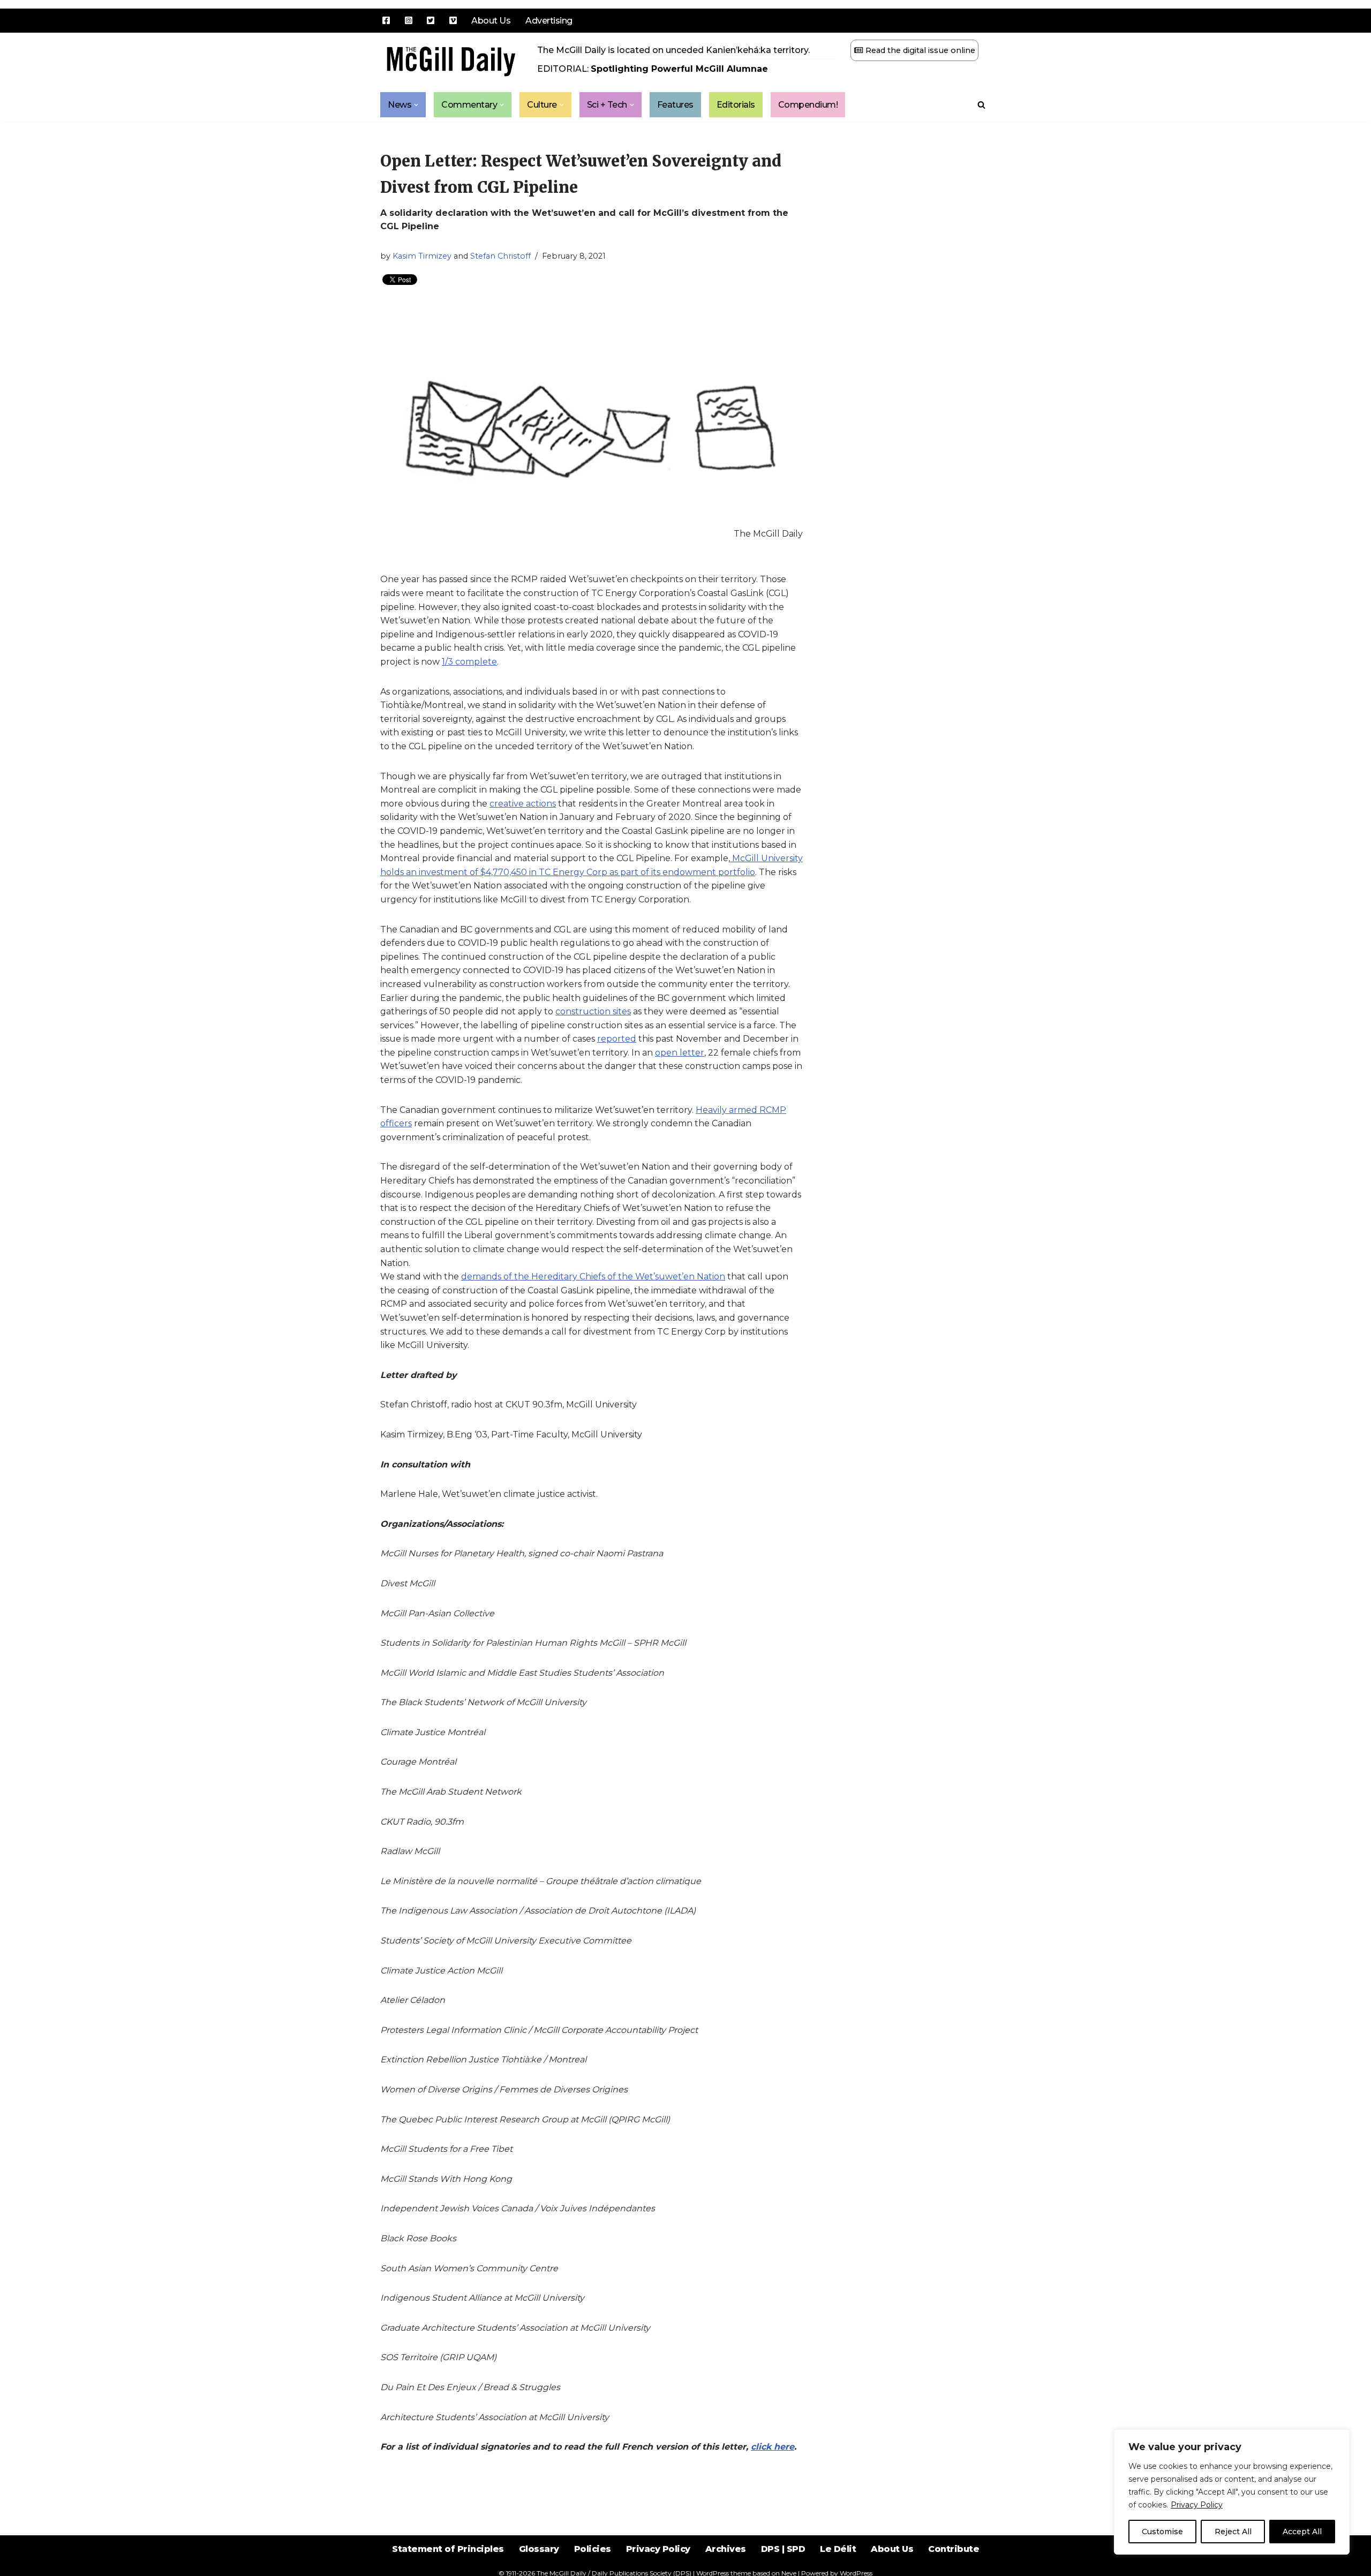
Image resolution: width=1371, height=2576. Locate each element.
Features (675, 105)
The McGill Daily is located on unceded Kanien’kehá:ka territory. (673, 50)
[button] (416, 105)
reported (617, 1039)
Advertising (549, 21)
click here (773, 2447)
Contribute (954, 2549)
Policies (593, 2549)
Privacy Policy (1197, 2505)
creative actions (523, 804)
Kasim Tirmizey (422, 256)
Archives (726, 2549)
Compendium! (808, 105)
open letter (680, 1053)
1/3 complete (469, 662)
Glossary (539, 2549)
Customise (1162, 2532)
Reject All (1233, 2532)
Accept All (1302, 2532)
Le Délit (838, 2549)
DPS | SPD (783, 2549)
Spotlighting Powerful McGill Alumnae (679, 69)
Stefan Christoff (500, 256)
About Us (491, 21)
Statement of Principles (448, 2549)
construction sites (593, 1011)
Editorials (736, 105)
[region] (1232, 2492)
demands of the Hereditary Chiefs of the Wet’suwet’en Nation (593, 1276)
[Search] (981, 105)
